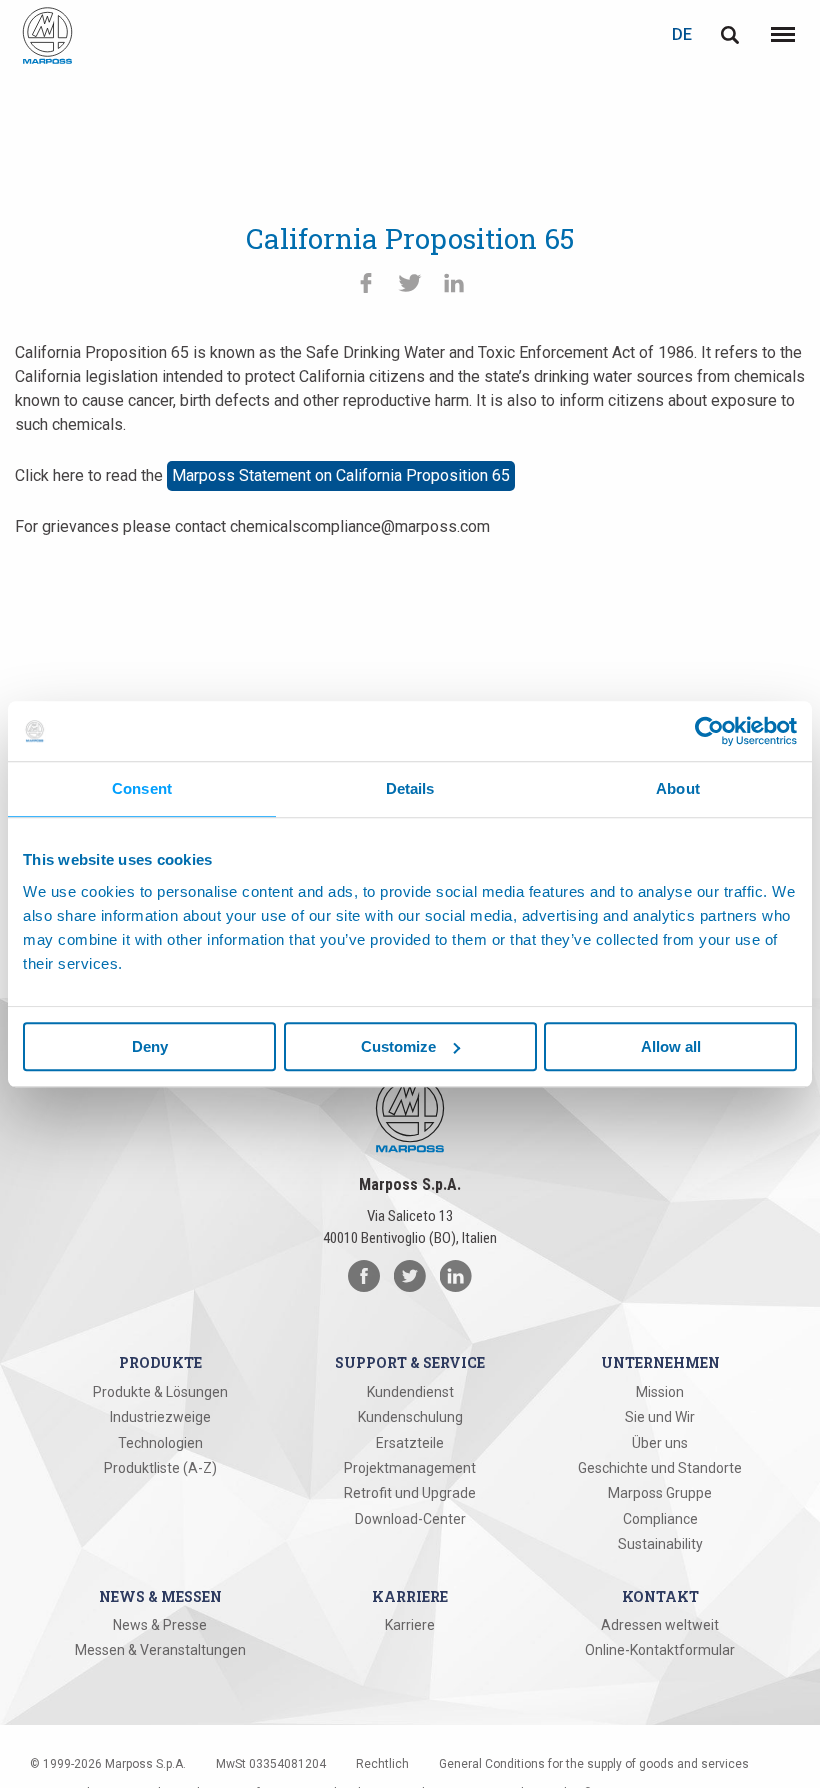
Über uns (660, 1443)
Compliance (660, 1519)
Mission (660, 1392)
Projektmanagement (410, 1468)
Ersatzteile (410, 1443)
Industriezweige (160, 1417)
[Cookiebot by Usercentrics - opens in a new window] (709, 731)
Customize (398, 1046)
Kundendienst (410, 1392)
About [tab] (678, 788)
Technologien (160, 1443)
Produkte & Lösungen (160, 1392)
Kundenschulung (410, 1417)
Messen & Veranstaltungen (160, 1650)
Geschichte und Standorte (660, 1468)
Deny (150, 1046)
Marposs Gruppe (660, 1493)
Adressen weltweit (660, 1625)
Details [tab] (410, 788)
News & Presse (160, 1625)
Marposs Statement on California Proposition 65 (341, 475)
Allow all (671, 1046)
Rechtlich (382, 1764)
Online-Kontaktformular (660, 1650)
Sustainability (660, 1544)
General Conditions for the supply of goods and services (594, 1764)
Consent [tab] (142, 788)
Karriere (410, 1625)
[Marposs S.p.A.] (47, 35)
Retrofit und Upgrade (410, 1493)
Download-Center (410, 1519)
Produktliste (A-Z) (160, 1468)
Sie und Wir (660, 1417)
